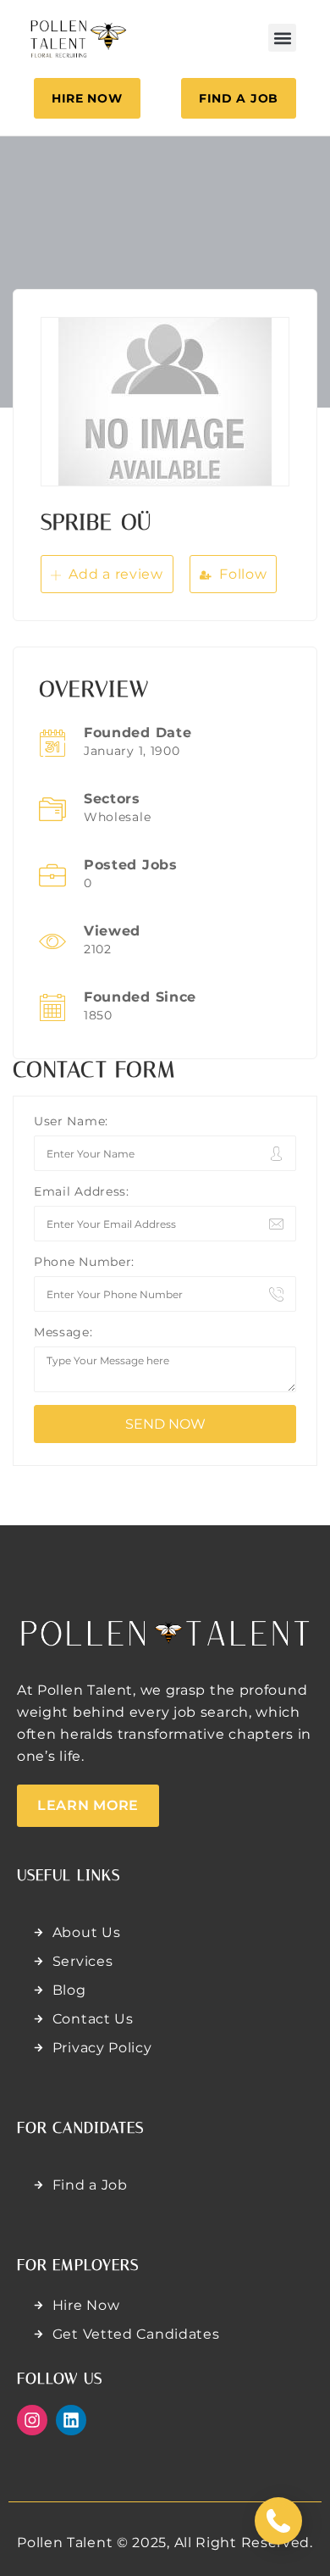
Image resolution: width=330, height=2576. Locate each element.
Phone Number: (84, 1262)
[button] (282, 38)
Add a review (114, 574)
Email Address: (82, 1191)
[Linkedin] (71, 2420)
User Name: (71, 1121)
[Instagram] (32, 2420)
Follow (242, 574)
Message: (63, 1332)
